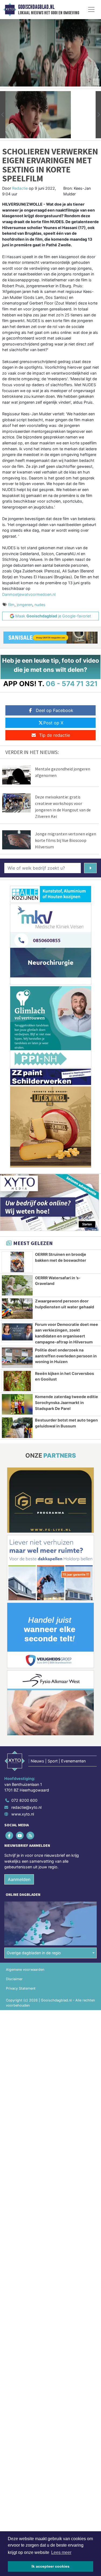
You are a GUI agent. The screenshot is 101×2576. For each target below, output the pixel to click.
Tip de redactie (55, 735)
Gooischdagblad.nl (36, 7)
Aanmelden (19, 1879)
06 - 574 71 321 (72, 684)
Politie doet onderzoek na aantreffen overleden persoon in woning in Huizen (66, 1356)
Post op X (53, 723)
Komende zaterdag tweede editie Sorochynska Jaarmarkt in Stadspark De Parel (67, 1402)
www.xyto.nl (23, 1814)
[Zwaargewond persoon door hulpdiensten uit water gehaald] (17, 1309)
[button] (3, 115)
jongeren (25, 605)
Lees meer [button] (61, 2552)
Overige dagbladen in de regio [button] (34, 1953)
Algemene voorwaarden (25, 1970)
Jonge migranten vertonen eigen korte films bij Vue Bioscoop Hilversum (66, 840)
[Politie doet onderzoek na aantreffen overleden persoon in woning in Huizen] (17, 1358)
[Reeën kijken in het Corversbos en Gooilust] (17, 1381)
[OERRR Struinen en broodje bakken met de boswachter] (17, 1262)
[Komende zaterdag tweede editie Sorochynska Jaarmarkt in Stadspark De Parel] (17, 1404)
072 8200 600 (24, 1800)
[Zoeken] (90, 868)
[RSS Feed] (31, 1835)
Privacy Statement (21, 1988)
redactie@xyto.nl (26, 1807)
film (11, 605)
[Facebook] (10, 1835)
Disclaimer (14, 1979)
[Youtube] (20, 1835)
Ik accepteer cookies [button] (50, 2566)
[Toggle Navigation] (91, 9)
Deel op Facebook (55, 710)
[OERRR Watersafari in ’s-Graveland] (17, 1285)
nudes (40, 605)
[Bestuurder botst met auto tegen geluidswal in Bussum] (17, 1428)
